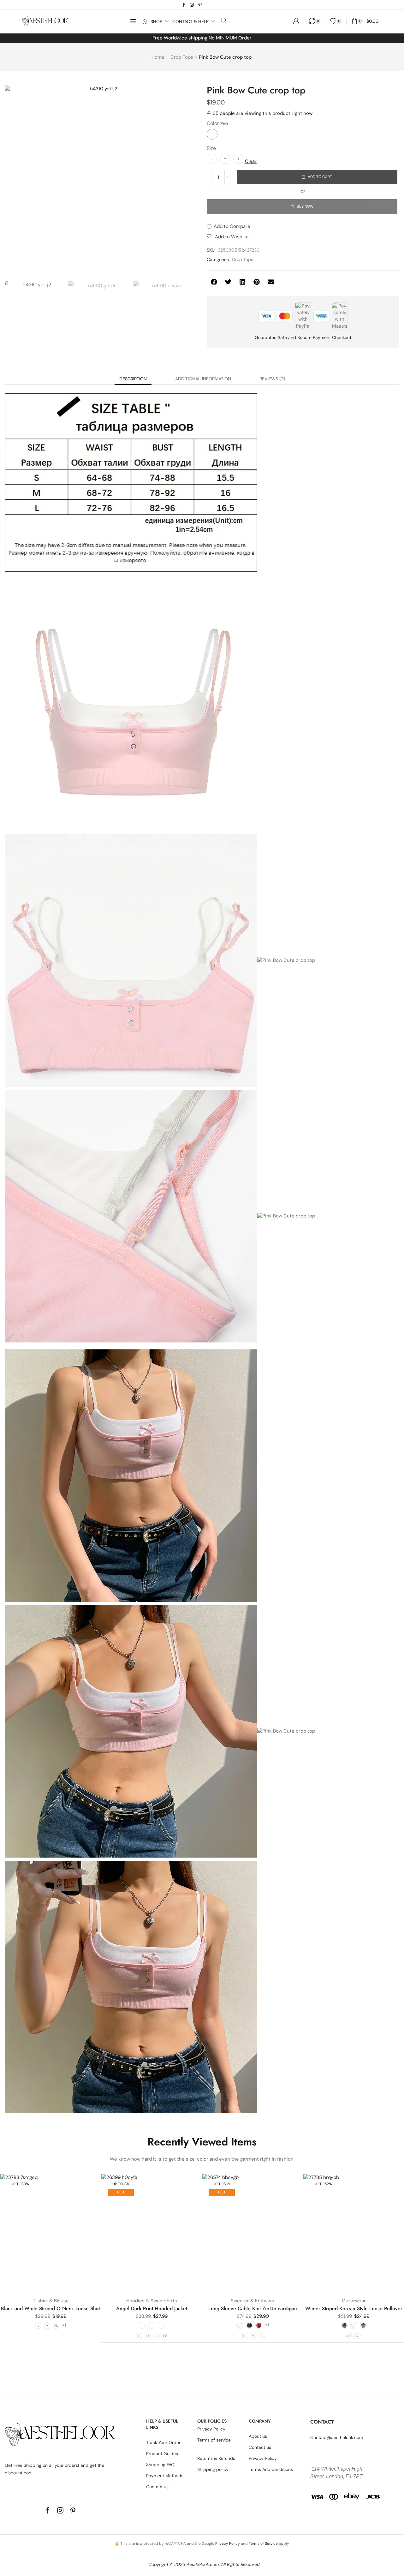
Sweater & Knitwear (253, 2301)
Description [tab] (133, 379)
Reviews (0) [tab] (272, 379)
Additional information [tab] (203, 379)
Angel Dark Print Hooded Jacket (152, 2308)
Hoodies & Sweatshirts (152, 2301)
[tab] (133, 379)
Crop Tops (182, 57)
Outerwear (354, 2301)
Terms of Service (263, 2543)
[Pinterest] (200, 5)
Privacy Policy (228, 2543)
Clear (251, 161)
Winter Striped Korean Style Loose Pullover (354, 2308)
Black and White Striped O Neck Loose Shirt (51, 2308)
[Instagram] (192, 5)
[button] (133, 21)
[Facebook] (184, 5)
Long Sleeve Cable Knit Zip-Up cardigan (253, 2308)
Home (158, 57)
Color (213, 123)
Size (211, 148)
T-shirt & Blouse (51, 2301)
